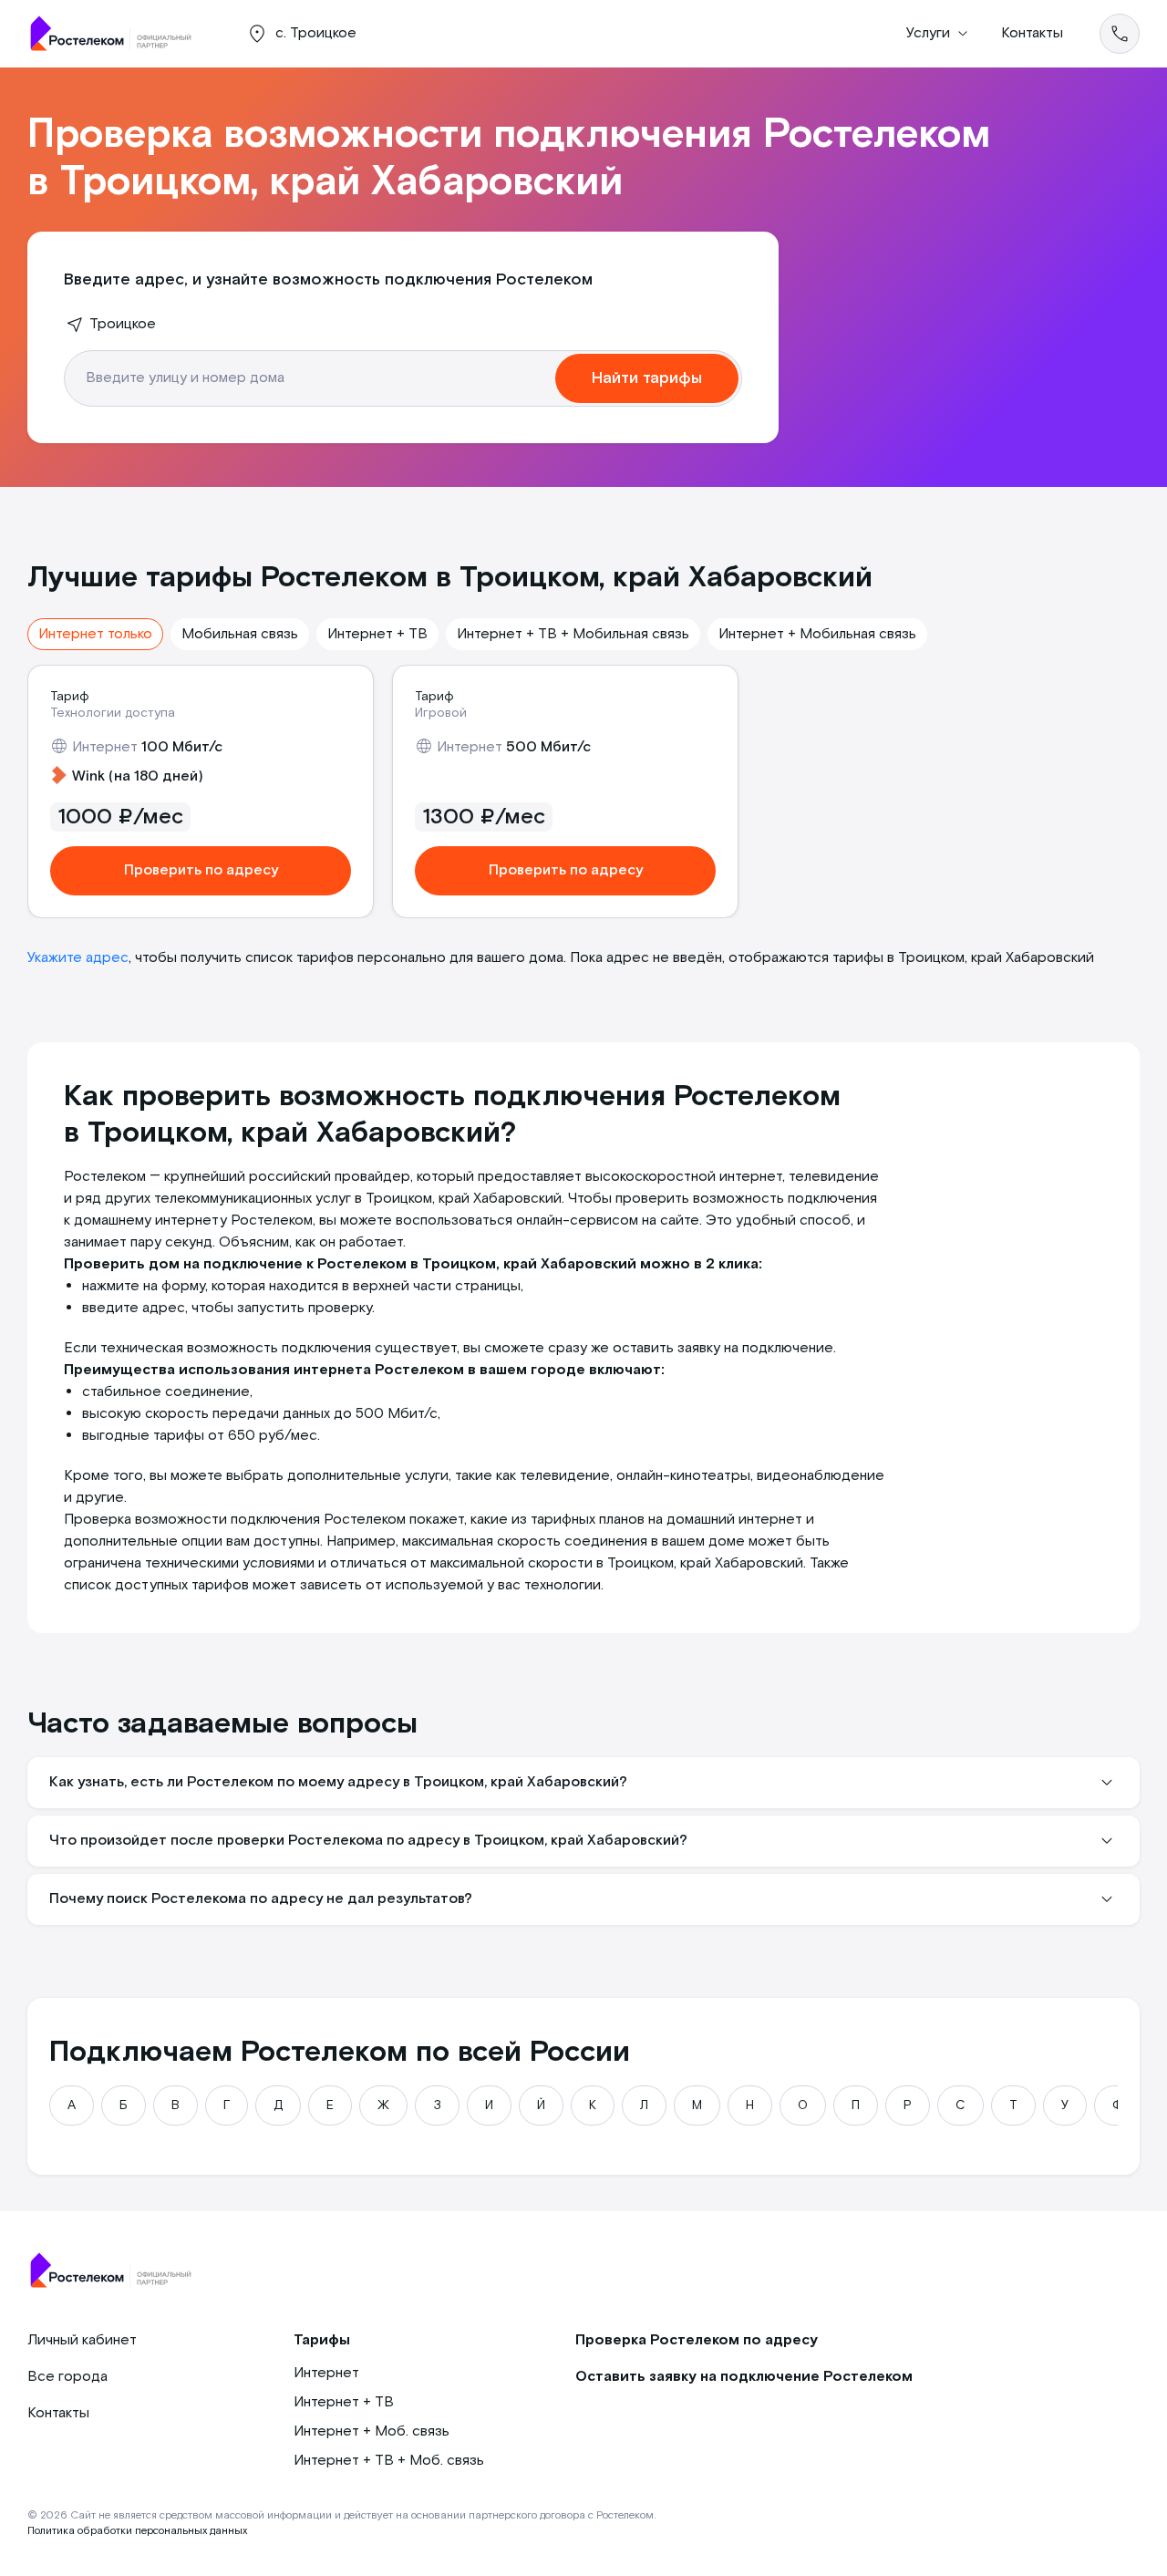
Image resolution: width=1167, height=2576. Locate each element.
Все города (67, 2377)
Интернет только (95, 634)
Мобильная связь (240, 634)
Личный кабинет (82, 2340)
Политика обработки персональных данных (137, 2531)
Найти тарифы (647, 378)
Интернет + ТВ (377, 634)
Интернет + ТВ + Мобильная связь (573, 634)
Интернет (326, 2373)
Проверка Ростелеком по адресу (697, 2340)
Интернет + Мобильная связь (817, 634)
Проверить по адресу (201, 870)
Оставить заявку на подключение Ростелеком (744, 2377)
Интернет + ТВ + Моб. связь (389, 2461)
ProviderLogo (119, 34)
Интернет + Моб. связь (372, 2431)
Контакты (1032, 33)
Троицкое (123, 324)
